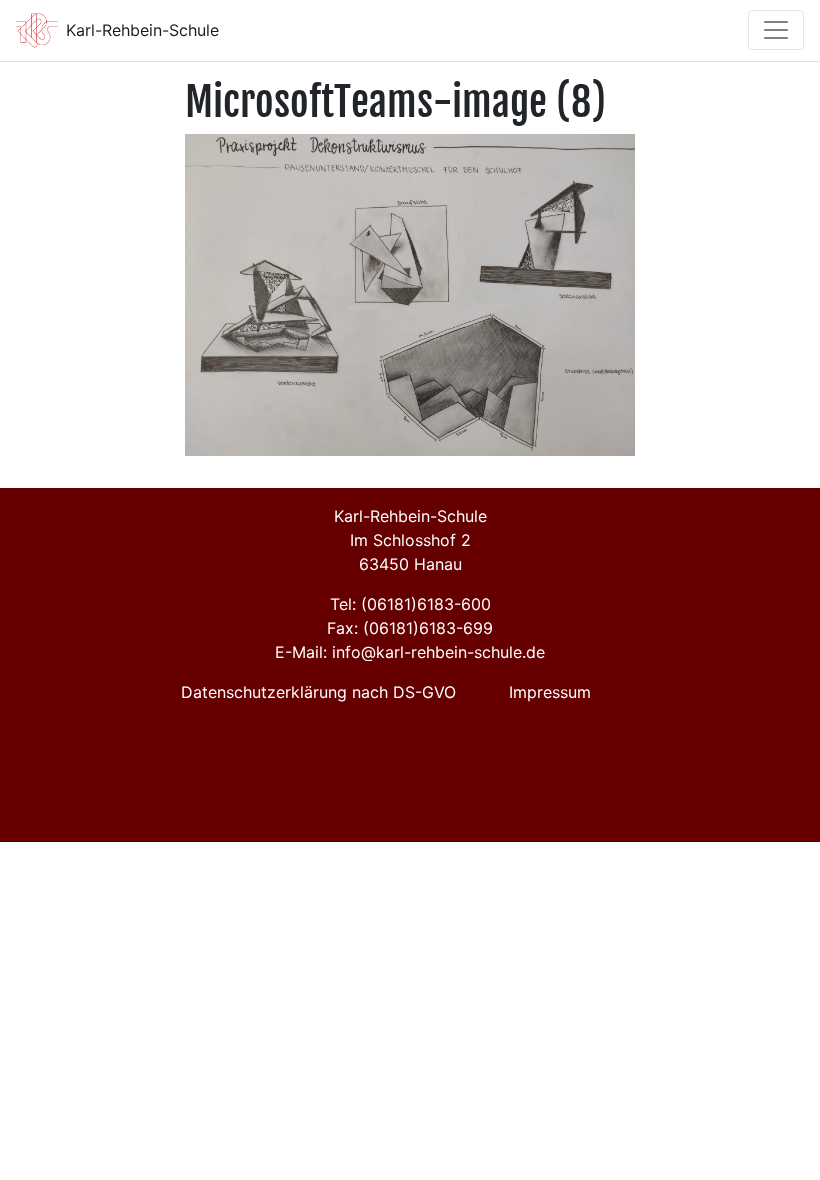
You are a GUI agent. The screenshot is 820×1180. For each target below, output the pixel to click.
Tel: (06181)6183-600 (410, 604)
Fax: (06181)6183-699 (410, 628)
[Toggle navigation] (776, 30)
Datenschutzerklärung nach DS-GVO (318, 692)
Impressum (550, 692)
